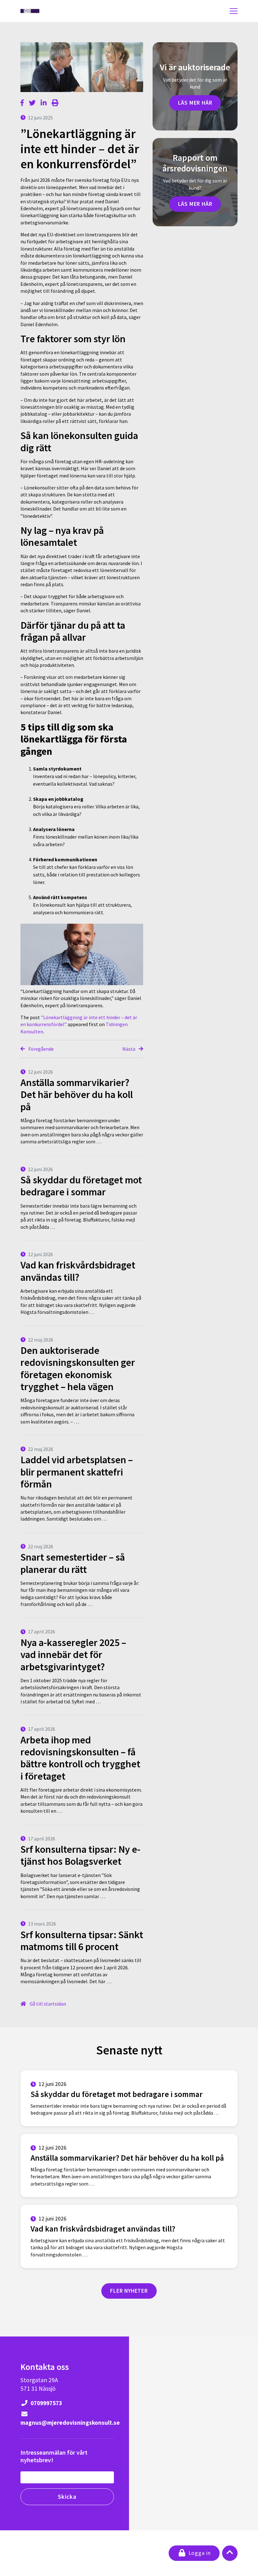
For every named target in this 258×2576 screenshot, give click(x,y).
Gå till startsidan (47, 2004)
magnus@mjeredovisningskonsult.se (67, 2423)
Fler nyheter (129, 2291)
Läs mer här (195, 103)
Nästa (129, 1049)
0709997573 (46, 2403)
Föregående (41, 1049)
